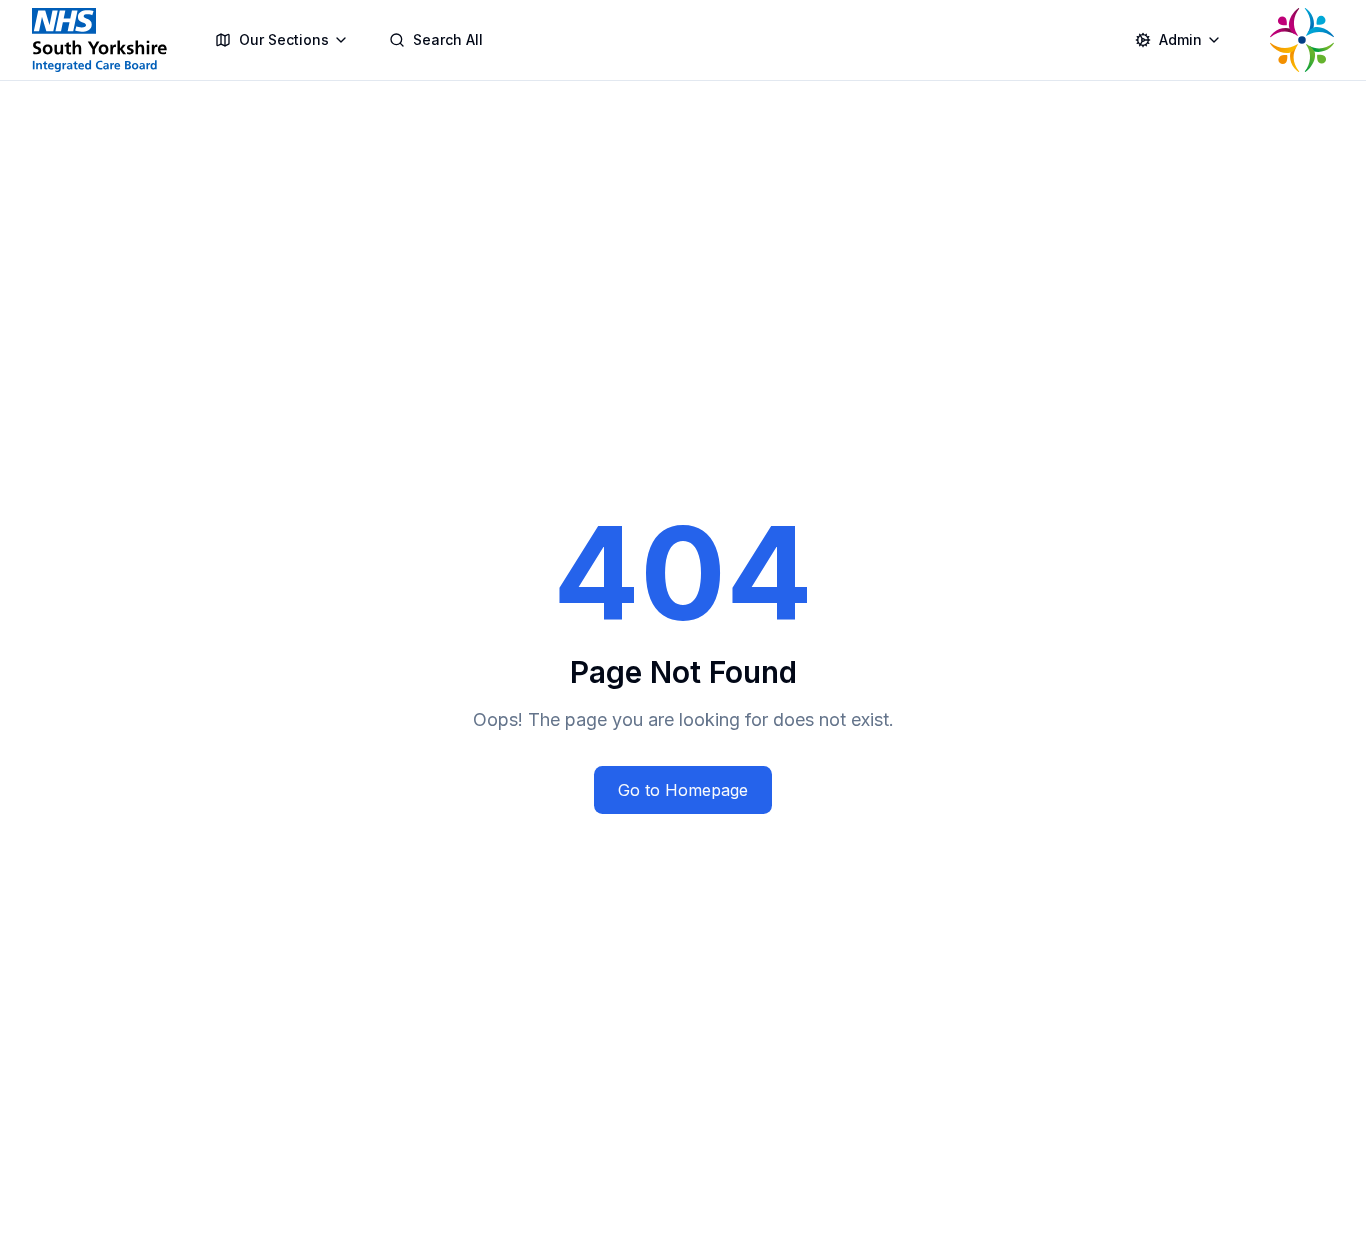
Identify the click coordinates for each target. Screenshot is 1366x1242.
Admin (1180, 39)
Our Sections (284, 39)
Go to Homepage (683, 790)
